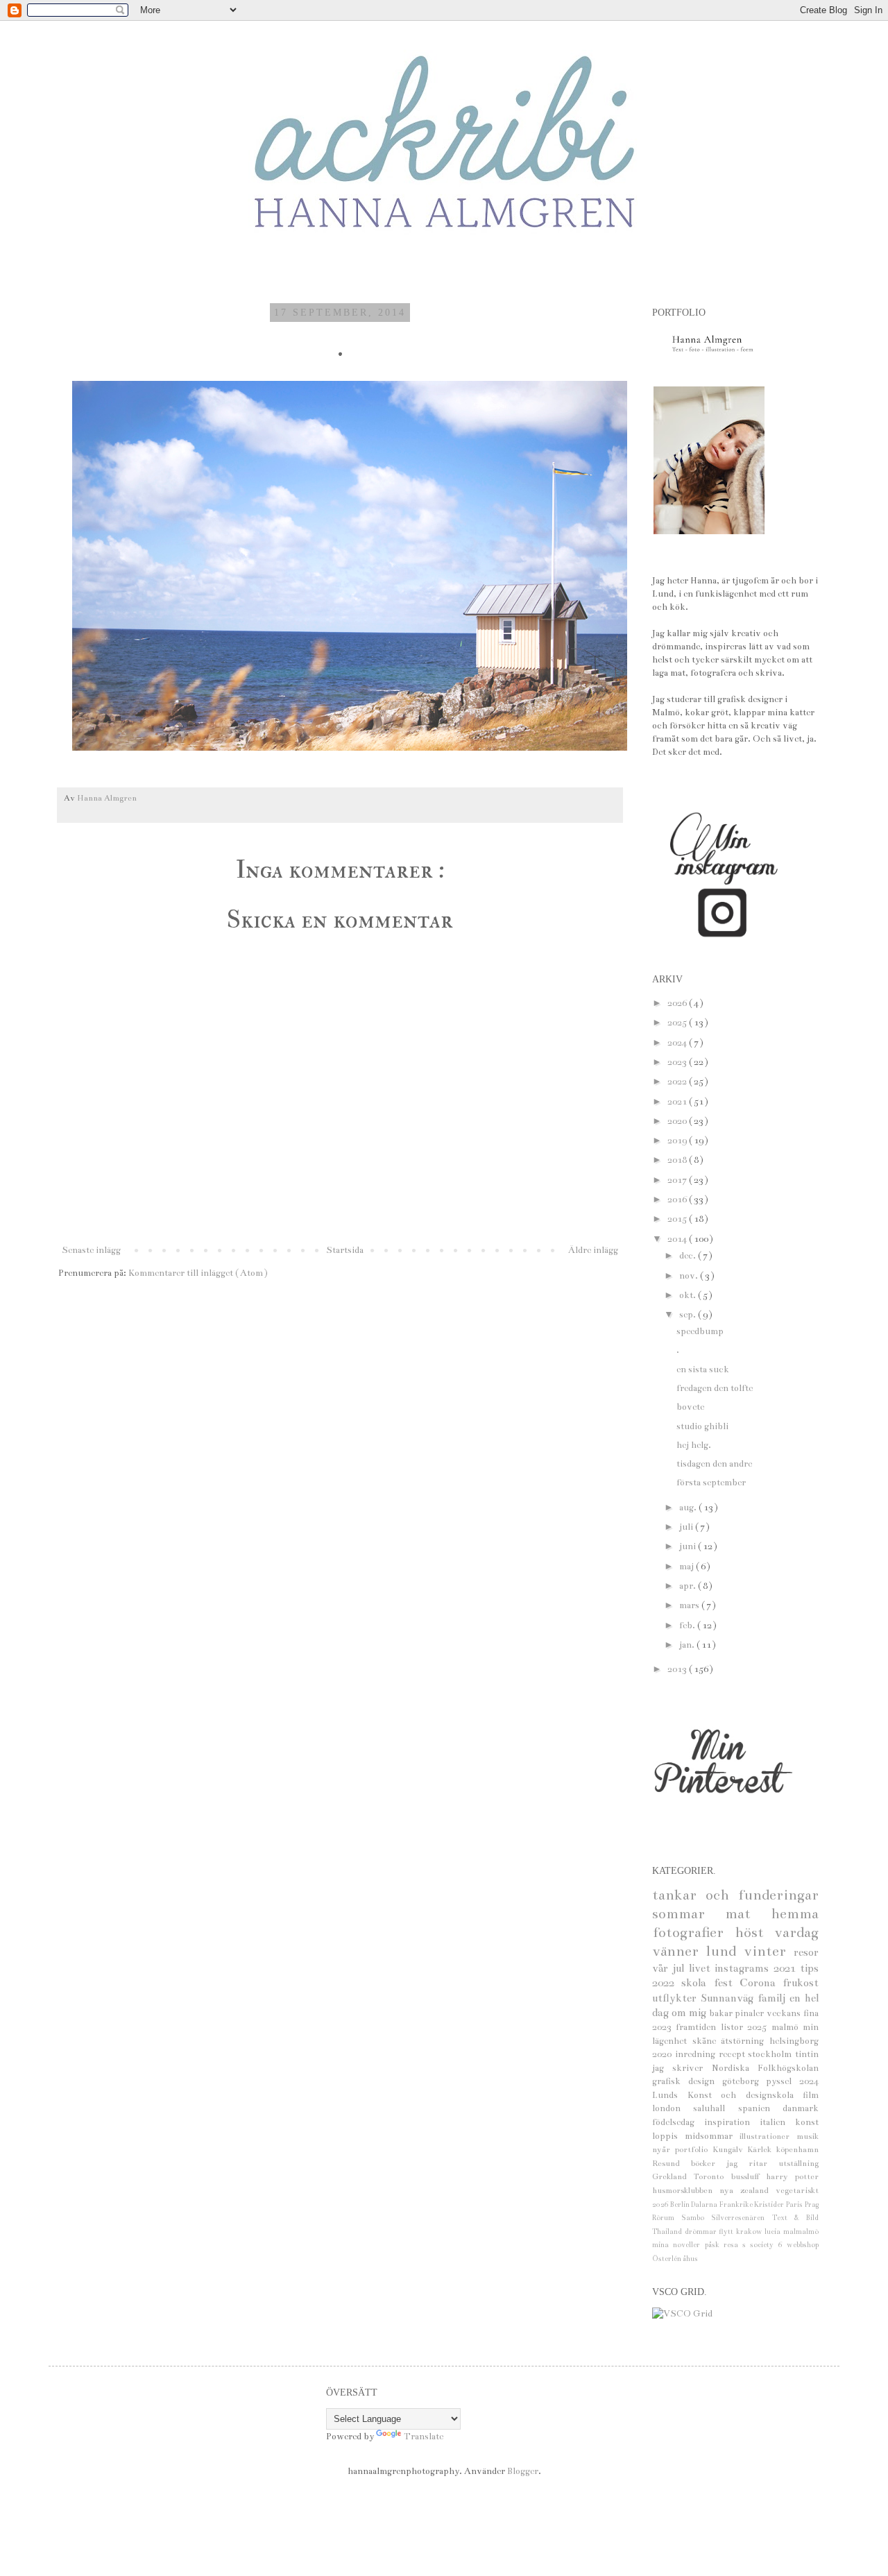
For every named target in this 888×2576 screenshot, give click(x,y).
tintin (807, 2054)
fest (727, 1983)
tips (809, 1968)
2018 (678, 1160)
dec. (689, 1256)
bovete (690, 1407)
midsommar (712, 2136)
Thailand (668, 2232)
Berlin (681, 2204)
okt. (689, 1295)
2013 (678, 1669)
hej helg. (694, 1445)
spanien (760, 2108)
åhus (690, 2259)
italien (777, 2122)
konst (807, 2122)
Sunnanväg (729, 1998)
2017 (678, 1180)
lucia (774, 2232)
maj (688, 1567)
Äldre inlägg (593, 1250)
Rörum (667, 2218)
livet (702, 1968)
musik (808, 2136)
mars (690, 1605)
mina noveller (678, 2245)
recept (734, 2054)
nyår (664, 2149)
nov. (690, 1276)
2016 (678, 1200)
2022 (678, 1082)
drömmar (702, 2232)
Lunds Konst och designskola (727, 2095)
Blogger (523, 2471)
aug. (689, 1508)
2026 (678, 1003)
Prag (811, 2204)
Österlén (667, 2259)
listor (734, 2027)
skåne (707, 2041)
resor (806, 1952)
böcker (709, 2163)
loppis (668, 2136)
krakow (751, 2232)
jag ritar (752, 2163)
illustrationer (768, 2136)
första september (711, 1483)
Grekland (673, 2176)
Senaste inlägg (91, 1250)
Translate (424, 2437)
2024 (678, 1043)
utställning (799, 2163)
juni (689, 1546)
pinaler (751, 2013)
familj (774, 1998)
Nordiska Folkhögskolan (765, 2068)
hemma (795, 1914)
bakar (722, 2013)
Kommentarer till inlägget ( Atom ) (198, 1273)
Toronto (712, 2176)
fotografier (693, 1933)
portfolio (694, 2149)
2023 (678, 1062)
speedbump (700, 1331)
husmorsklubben (686, 2190)
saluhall (715, 2108)
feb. (688, 1626)
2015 (678, 1219)
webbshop (803, 2245)
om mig (690, 2013)
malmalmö (801, 2232)
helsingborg (794, 2041)
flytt (727, 2232)
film (811, 2095)
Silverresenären (741, 2218)
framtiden (698, 2027)
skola (697, 1983)
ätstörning (745, 2041)
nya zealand (748, 2190)
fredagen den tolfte (715, 1388)
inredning (697, 2054)
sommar (689, 1914)
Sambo (696, 2218)
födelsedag (678, 2122)
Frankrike (737, 2204)
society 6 (768, 2245)
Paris (795, 2204)
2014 (678, 1239)
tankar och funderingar (735, 1895)
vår (662, 1968)
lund (725, 1951)
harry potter (792, 2176)
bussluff (749, 2176)
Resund (672, 2163)
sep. (689, 1315)
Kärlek (762, 2149)
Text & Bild (795, 2218)
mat (748, 1914)
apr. (689, 1586)
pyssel (783, 2081)
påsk (714, 2245)
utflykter (676, 1998)
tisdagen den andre (714, 1464)
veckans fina (793, 2013)
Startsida (345, 1250)
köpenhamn (797, 2149)
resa (733, 2245)
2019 (678, 1141)
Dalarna (705, 2204)
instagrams (744, 1968)
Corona (761, 1983)
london (673, 2108)
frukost (801, 1983)
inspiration (732, 2122)
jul (680, 1968)
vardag (796, 1933)
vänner (679, 1951)
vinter (769, 1951)
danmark (801, 2108)
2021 (678, 1102)
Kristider (770, 2204)
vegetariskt (797, 2190)
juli (687, 1527)
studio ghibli (702, 1426)
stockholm (771, 2054)
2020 (678, 1121)
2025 (678, 1023)
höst (755, 1933)
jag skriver (682, 2068)
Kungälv (730, 2149)
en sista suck (703, 1370)
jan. (688, 1645)
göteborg (744, 2081)
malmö (787, 2027)
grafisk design (687, 2081)
